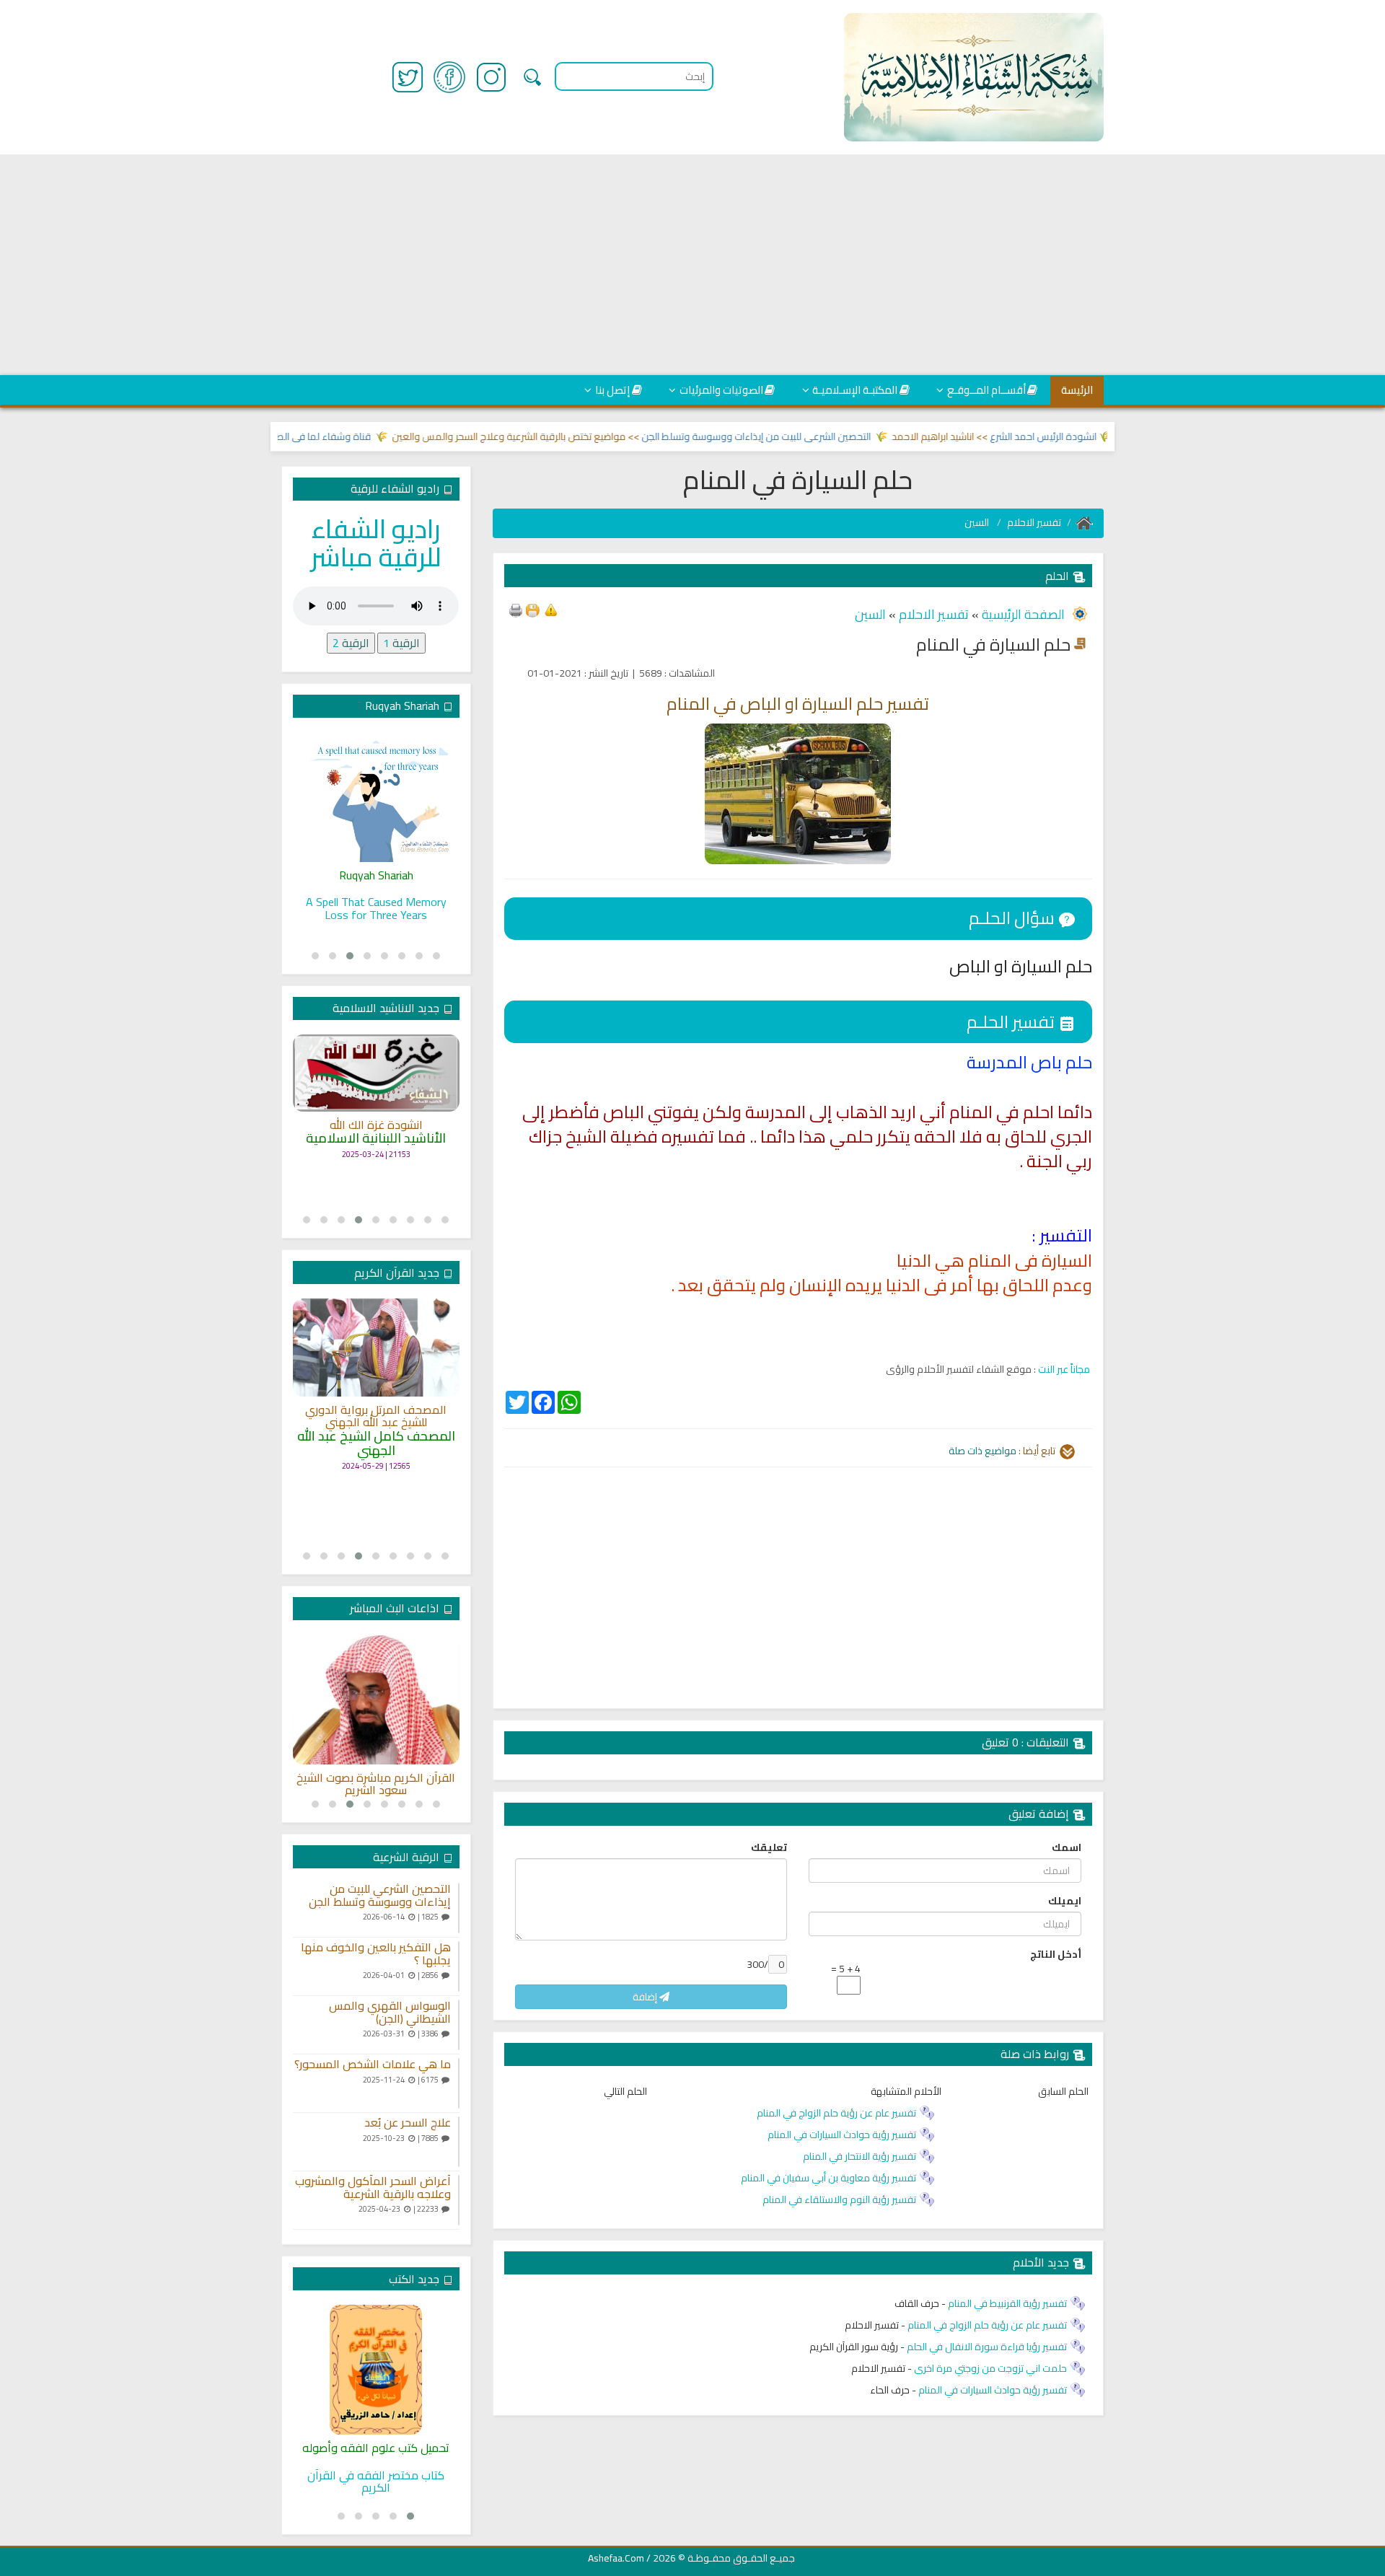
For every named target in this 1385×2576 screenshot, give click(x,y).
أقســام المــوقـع (986, 390)
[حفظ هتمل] (532, 609)
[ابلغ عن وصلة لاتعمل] (551, 609)
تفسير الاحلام (1034, 522)
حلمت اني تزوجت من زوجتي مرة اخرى (990, 2368)
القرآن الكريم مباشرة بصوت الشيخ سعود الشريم (376, 1784)
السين (978, 522)
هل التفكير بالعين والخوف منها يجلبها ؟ (376, 1954)
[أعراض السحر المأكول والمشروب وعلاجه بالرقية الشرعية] (459, 2200)
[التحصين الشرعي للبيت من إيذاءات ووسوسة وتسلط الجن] (459, 1908)
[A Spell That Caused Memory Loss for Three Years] (376, 797)
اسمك (1067, 1847)
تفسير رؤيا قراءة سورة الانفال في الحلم (987, 2347)
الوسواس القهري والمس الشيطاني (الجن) (390, 2012)
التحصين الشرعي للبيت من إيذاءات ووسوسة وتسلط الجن (799, 436)
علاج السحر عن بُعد (408, 2123)
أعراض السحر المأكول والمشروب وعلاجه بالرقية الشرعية (373, 2188)
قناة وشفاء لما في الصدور (359, 436)
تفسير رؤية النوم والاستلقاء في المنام (839, 2199)
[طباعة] (516, 609)
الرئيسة (1077, 390)
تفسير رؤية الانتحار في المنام (859, 2156)
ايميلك (1065, 1901)
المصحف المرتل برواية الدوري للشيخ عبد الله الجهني (376, 1416)
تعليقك (769, 1847)
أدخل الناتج (1056, 1954)
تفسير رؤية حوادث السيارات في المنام (842, 2135)
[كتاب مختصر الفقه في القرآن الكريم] (376, 2370)
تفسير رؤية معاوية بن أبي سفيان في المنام (828, 2178)
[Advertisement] (692, 265)
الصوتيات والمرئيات (721, 390)
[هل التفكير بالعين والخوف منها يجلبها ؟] (459, 1966)
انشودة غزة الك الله (376, 1125)
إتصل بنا (612, 390)
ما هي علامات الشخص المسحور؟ (373, 2065)
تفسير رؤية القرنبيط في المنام (1007, 2303)
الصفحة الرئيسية (1022, 614)
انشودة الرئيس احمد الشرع (1086, 436)
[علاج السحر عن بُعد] (459, 2142)
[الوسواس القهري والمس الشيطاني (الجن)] (459, 2025)
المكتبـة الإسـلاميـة (855, 390)
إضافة (646, 1997)
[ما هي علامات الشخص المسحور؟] (459, 2083)
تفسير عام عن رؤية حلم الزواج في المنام (836, 2113)
